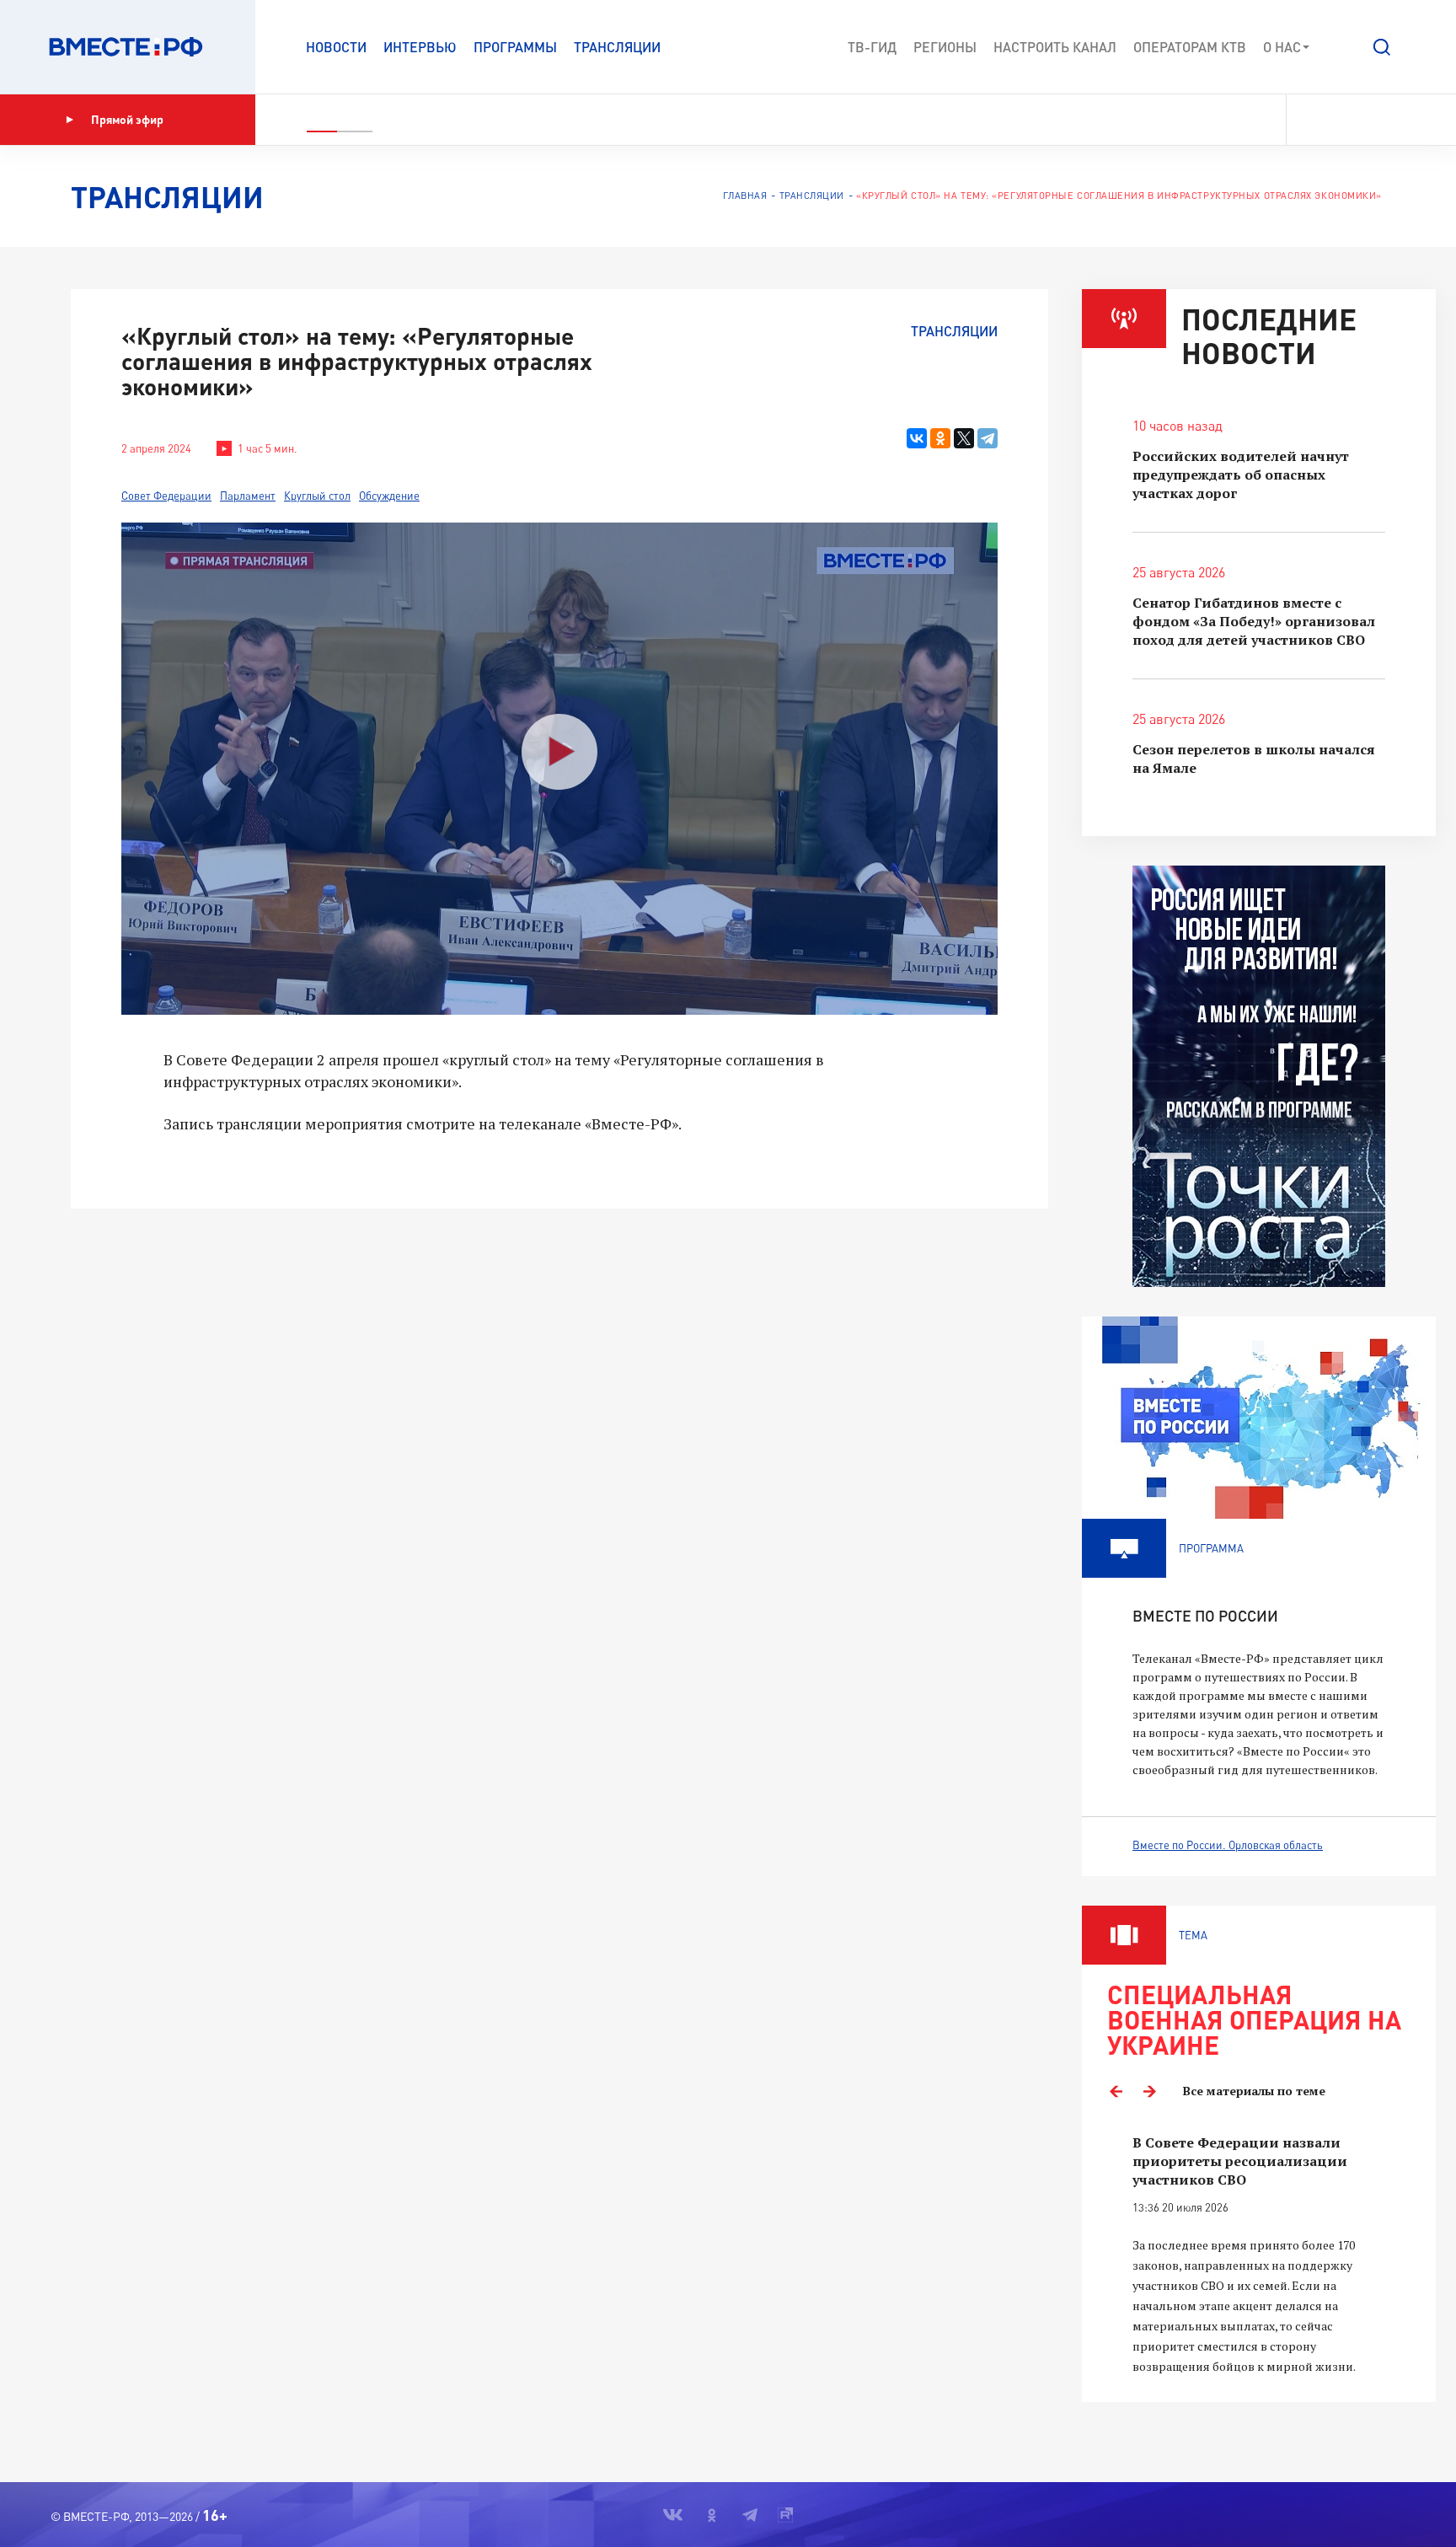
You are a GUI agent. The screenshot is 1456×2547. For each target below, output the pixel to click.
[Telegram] (988, 438)
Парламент (248, 496)
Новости (336, 47)
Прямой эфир (127, 119)
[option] (1259, 2255)
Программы (515, 47)
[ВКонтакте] (917, 438)
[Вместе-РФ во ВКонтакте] (1311, 120)
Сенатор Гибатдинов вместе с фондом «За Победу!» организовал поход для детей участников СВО (1254, 621)
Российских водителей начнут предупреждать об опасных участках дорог (1241, 475)
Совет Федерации (166, 496)
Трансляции (617, 47)
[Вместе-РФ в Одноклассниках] (1342, 120)
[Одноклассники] (940, 438)
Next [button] (1149, 2091)
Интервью (420, 47)
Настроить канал (1055, 47)
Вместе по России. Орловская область (1228, 1845)
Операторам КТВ (1190, 47)
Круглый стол (317, 496)
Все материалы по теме (1254, 2091)
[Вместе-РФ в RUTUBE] (1398, 120)
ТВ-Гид (872, 47)
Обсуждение (389, 496)
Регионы (945, 47)
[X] (964, 438)
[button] (1382, 47)
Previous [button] (1116, 2091)
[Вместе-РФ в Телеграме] (1371, 120)
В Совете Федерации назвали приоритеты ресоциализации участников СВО (1240, 2161)
